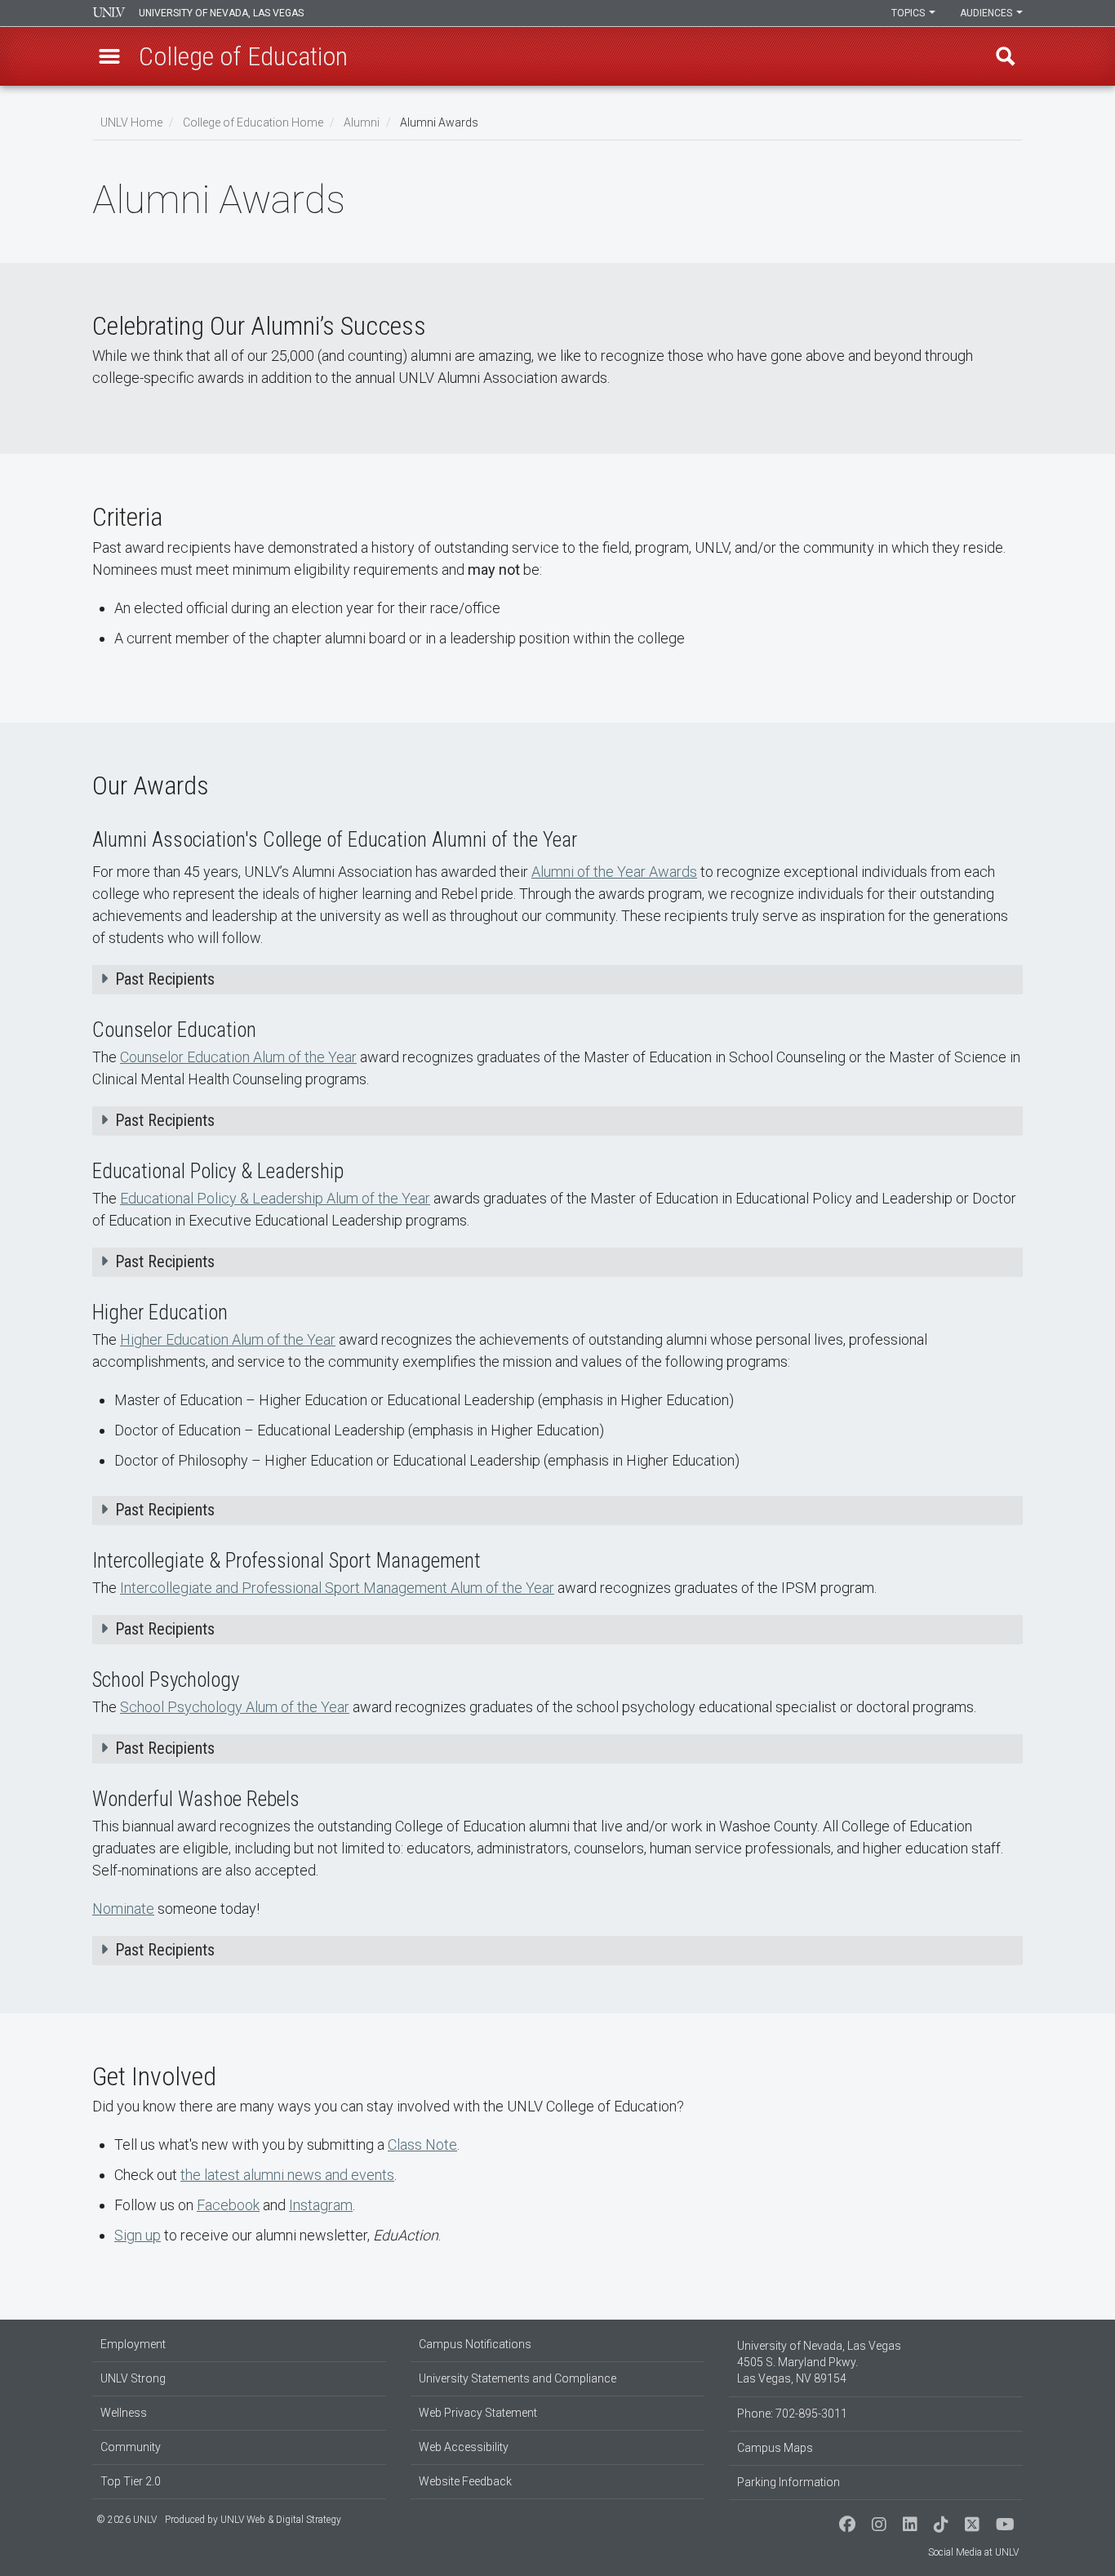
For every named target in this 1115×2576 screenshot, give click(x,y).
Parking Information (788, 2482)
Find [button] (1006, 56)
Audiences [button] (987, 13)
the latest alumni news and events (287, 2175)
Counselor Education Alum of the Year (238, 1057)
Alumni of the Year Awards (614, 872)
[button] (109, 56)
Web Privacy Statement (478, 2413)
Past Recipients (165, 979)
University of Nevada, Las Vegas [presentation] (221, 13)
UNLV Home (131, 122)
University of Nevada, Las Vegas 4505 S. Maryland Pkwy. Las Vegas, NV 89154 (819, 2362)
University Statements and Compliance (518, 2378)
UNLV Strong (133, 2378)
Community (131, 2447)
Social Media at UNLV (973, 2552)
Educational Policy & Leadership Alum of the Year (275, 1198)
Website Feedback (465, 2481)
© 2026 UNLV (127, 2520)
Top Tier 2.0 (131, 2481)
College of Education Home (253, 122)
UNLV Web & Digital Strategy (281, 2520)
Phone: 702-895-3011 (792, 2414)
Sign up (138, 2235)
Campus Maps (775, 2448)
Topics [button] (909, 13)
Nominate (123, 1909)
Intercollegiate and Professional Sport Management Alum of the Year (337, 1588)
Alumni (362, 122)
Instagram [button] (321, 2205)
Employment (133, 2344)
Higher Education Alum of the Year (228, 1339)
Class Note (422, 2144)
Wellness (124, 2413)
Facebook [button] (228, 2205)
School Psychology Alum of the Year (235, 1707)
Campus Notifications (475, 2344)
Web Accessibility (464, 2447)
